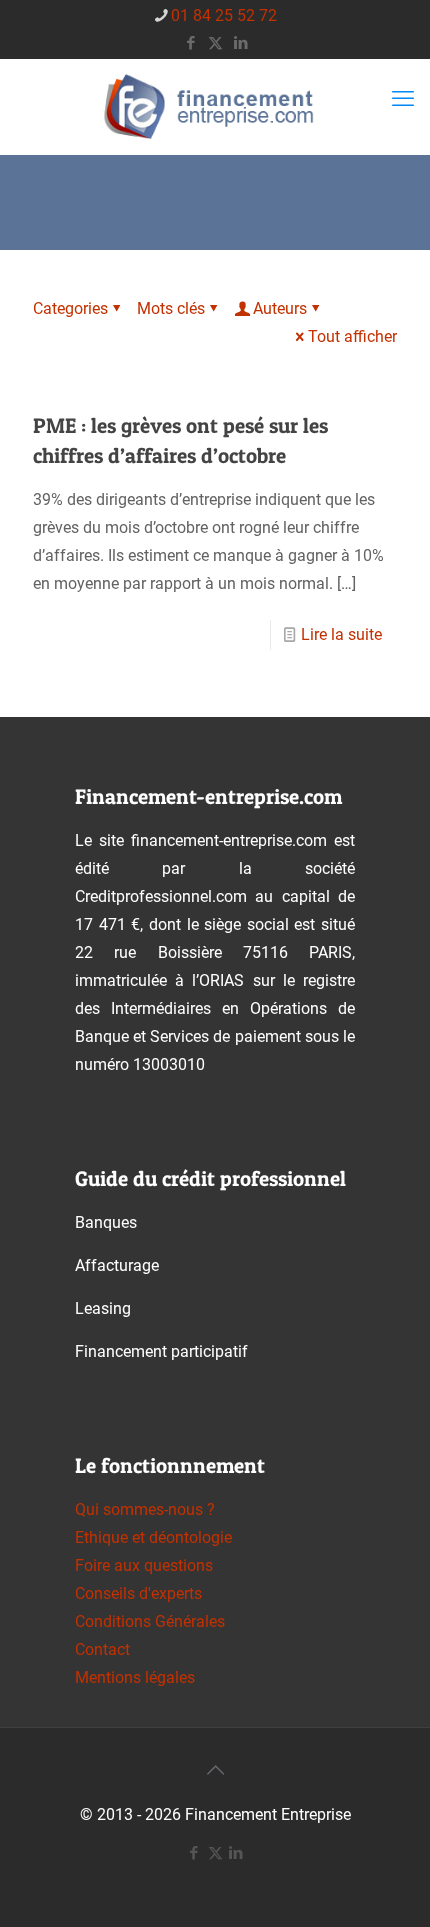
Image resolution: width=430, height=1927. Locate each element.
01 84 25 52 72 (224, 15)
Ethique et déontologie (153, 1537)
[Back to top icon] (215, 1770)
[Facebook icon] (190, 43)
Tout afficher (352, 336)
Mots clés (171, 308)
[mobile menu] (403, 99)
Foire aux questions (144, 1565)
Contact (102, 1649)
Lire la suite (341, 634)
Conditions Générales (150, 1621)
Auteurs (280, 308)
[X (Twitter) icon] (215, 43)
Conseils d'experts (138, 1593)
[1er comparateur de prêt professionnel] (215, 106)
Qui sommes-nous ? (145, 1509)
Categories (70, 308)
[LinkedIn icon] (240, 43)
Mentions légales (135, 1677)
